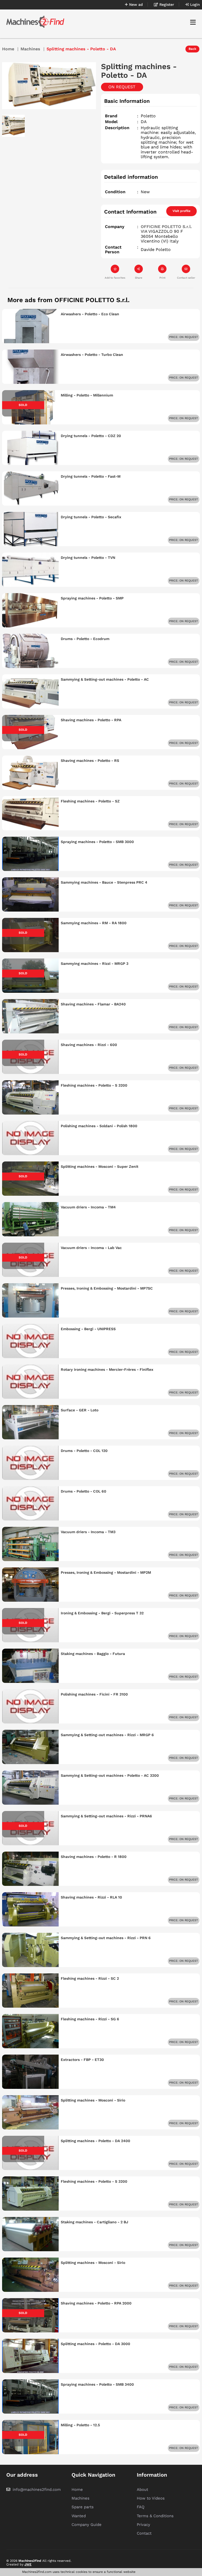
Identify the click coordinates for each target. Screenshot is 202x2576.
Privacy (143, 2525)
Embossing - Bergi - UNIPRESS (88, 1329)
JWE (28, 2564)
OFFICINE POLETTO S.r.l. (166, 227)
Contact (144, 2533)
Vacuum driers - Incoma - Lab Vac (91, 1248)
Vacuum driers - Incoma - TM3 (88, 1532)
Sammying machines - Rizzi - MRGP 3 (95, 963)
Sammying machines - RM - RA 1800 (94, 923)
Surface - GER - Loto (80, 1410)
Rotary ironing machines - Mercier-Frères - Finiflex (107, 1369)
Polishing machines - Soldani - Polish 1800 (99, 1126)
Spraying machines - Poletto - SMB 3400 (97, 2384)
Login (194, 4)
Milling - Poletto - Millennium (87, 395)
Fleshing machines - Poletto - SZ (90, 801)
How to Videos (151, 2498)
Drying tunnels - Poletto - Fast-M (91, 476)
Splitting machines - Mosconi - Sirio (93, 2100)
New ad (135, 4)
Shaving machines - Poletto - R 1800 (94, 1857)
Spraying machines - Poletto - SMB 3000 (97, 842)
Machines (30, 49)
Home (8, 49)
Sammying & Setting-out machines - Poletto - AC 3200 (110, 1775)
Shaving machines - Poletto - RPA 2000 (96, 2303)
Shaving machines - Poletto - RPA (91, 720)
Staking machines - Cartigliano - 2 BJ (94, 2222)
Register (166, 4)
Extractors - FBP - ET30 (82, 2060)
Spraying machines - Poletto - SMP (92, 598)
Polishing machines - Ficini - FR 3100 (94, 1694)
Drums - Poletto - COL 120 (84, 1451)
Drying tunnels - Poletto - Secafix (91, 517)
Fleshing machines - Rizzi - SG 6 (90, 2019)
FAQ (141, 2507)
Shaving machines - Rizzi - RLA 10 (91, 1897)
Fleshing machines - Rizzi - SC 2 (90, 1978)
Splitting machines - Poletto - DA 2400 (95, 2141)
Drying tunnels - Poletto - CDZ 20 (91, 436)
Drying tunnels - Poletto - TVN (88, 558)
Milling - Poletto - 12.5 (80, 2425)
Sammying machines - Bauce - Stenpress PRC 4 (104, 882)
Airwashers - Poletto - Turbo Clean (92, 355)
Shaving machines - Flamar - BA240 (93, 1004)
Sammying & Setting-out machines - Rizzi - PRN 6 (106, 1938)
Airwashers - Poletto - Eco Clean (90, 314)
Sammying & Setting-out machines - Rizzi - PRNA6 (106, 1816)
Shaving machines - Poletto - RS (90, 761)
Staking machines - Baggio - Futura (93, 1654)
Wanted (79, 2516)
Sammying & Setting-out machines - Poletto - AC (105, 679)
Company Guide (87, 2525)
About (142, 2490)
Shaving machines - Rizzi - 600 (89, 1045)
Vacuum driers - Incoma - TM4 (88, 1207)
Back (192, 49)
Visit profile (181, 211)
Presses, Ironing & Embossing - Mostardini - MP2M (106, 1572)
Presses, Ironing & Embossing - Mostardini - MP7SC (107, 1288)
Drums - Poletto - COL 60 (84, 1491)
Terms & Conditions (155, 2516)
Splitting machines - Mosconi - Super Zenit (100, 1166)
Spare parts (83, 2507)
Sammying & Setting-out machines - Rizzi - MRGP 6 (107, 1735)
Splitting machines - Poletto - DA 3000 (95, 2344)
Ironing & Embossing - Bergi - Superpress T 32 (102, 1613)
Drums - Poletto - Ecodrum (85, 639)
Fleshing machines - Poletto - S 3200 (94, 1085)
